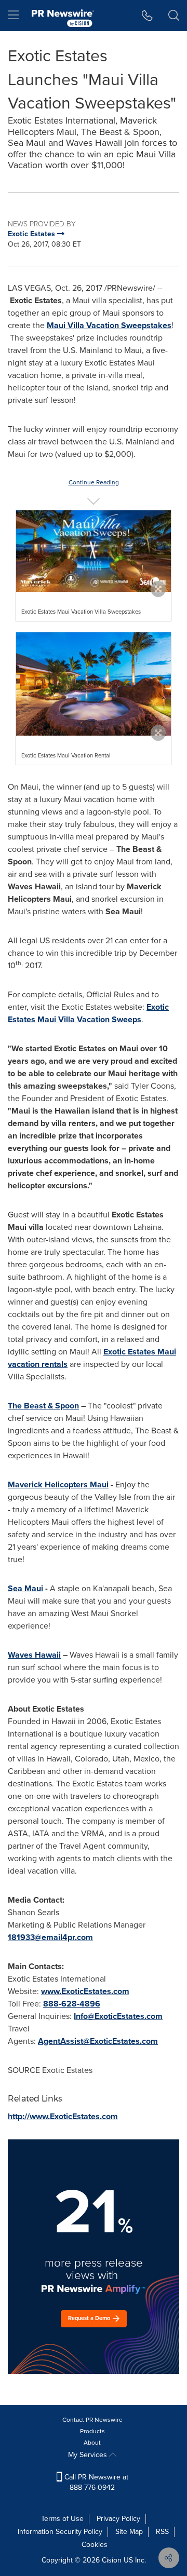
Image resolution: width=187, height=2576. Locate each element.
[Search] (174, 16)
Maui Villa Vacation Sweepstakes (109, 325)
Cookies (95, 2545)
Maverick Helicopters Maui (58, 1484)
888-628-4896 (72, 2004)
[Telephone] (147, 16)
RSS (162, 2532)
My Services (89, 2455)
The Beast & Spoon (43, 1406)
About (92, 2443)
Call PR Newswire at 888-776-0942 (95, 2482)
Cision (112, 2560)
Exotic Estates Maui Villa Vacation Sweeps (88, 1013)
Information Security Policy (60, 2532)
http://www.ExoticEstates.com (63, 2116)
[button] (94, 551)
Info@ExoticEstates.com (118, 2016)
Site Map (129, 2532)
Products (92, 2431)
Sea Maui (25, 1588)
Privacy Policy (118, 2519)
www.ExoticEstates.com (85, 1991)
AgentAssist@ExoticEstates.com (98, 2041)
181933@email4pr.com (50, 1937)
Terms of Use (62, 2519)
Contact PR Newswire (92, 2420)
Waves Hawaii (34, 1655)
